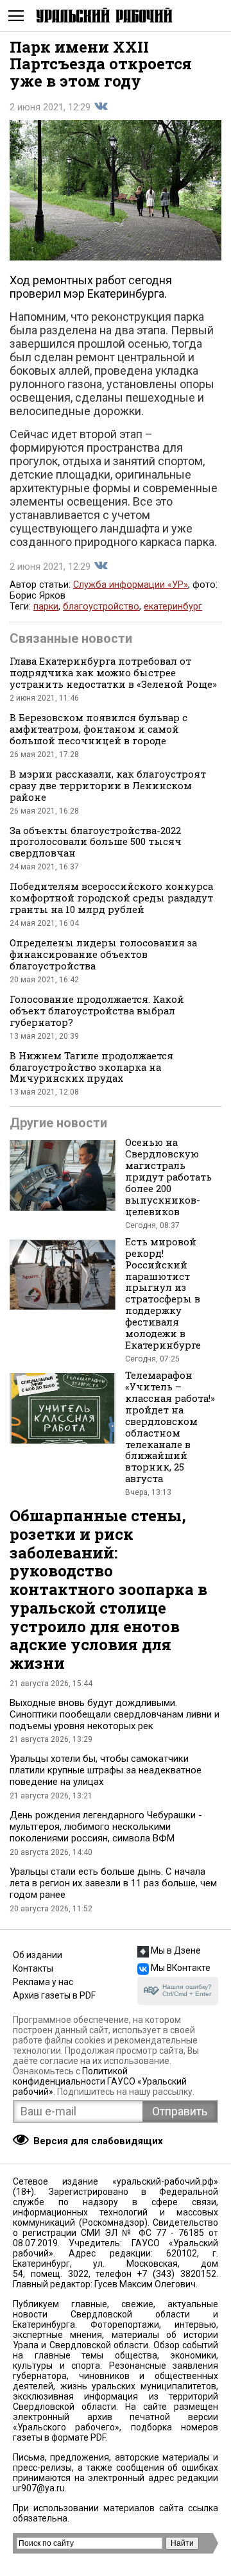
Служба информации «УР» (131, 585)
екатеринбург (173, 607)
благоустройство (101, 607)
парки (46, 607)
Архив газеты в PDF (54, 1995)
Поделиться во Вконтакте (101, 107)
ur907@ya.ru (39, 2488)
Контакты (33, 1968)
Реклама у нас (43, 1982)
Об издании (38, 1955)
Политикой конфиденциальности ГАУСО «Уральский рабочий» (100, 2081)
